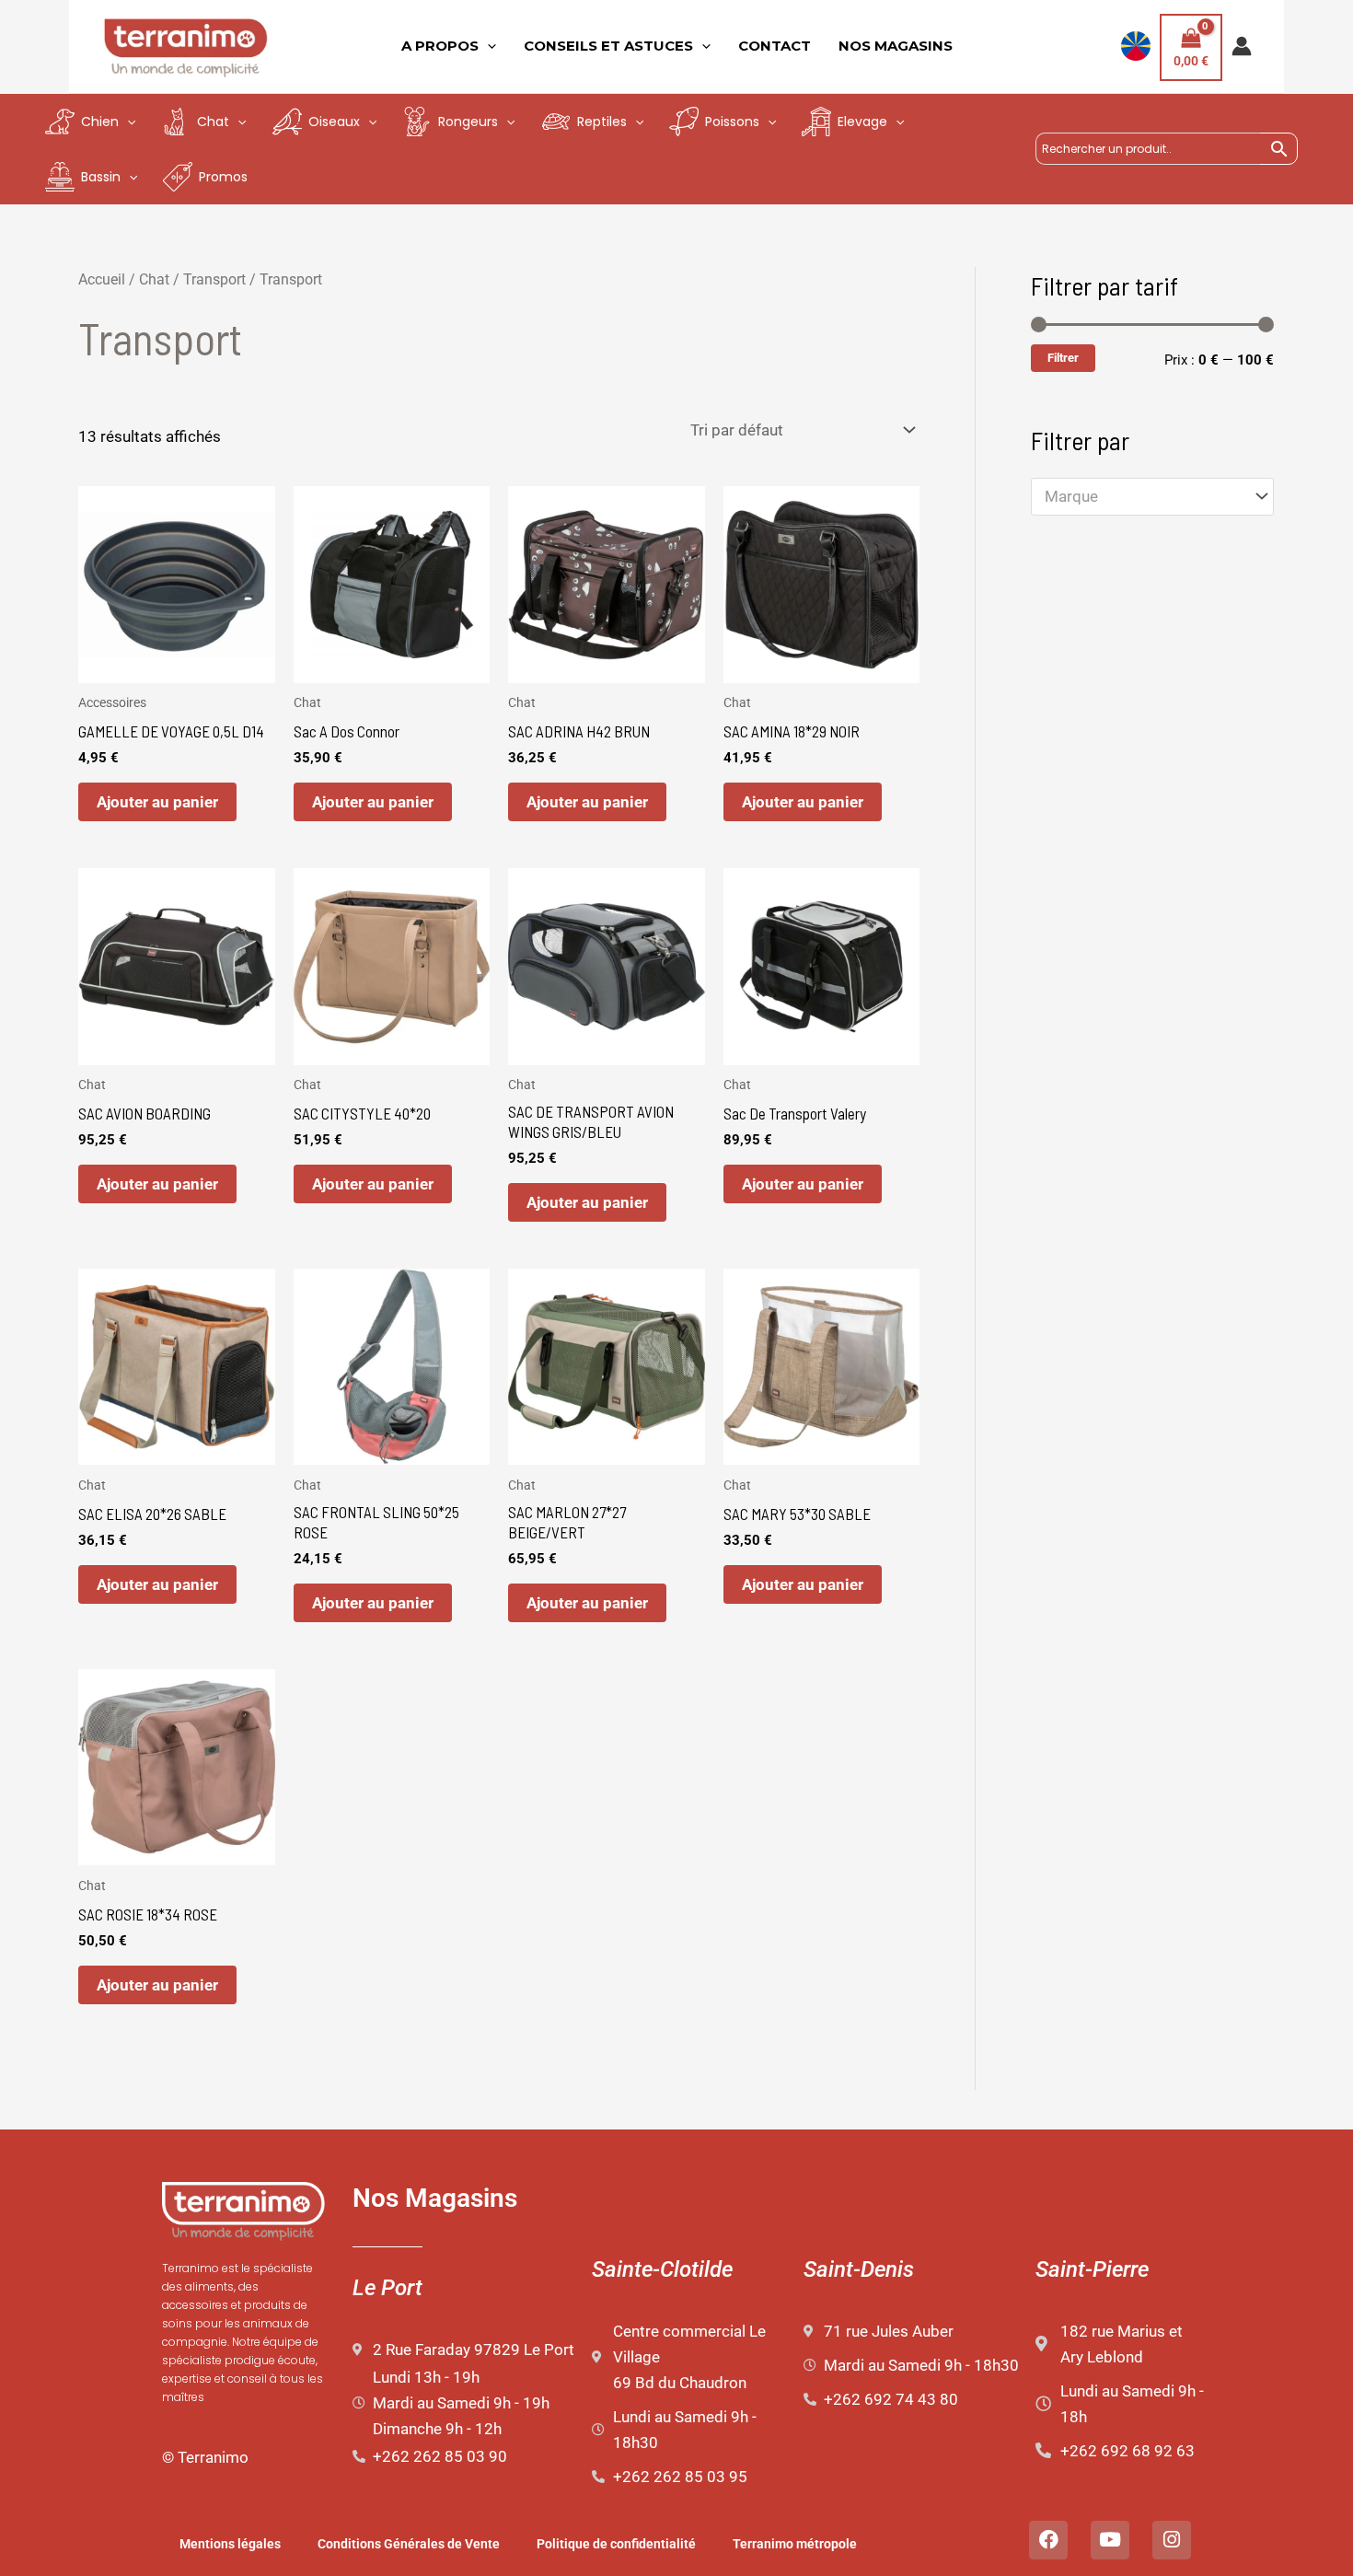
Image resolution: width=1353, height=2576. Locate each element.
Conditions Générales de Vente (409, 2544)
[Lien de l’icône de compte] (1242, 46)
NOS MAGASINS (896, 46)
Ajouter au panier (157, 802)
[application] (487, 46)
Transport (214, 279)
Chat (154, 279)
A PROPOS (440, 46)
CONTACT (775, 46)
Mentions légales (230, 2544)
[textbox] (1143, 497)
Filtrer (1063, 358)
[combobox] (1152, 497)
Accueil (102, 279)
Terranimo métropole (795, 2544)
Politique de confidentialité (616, 2544)
